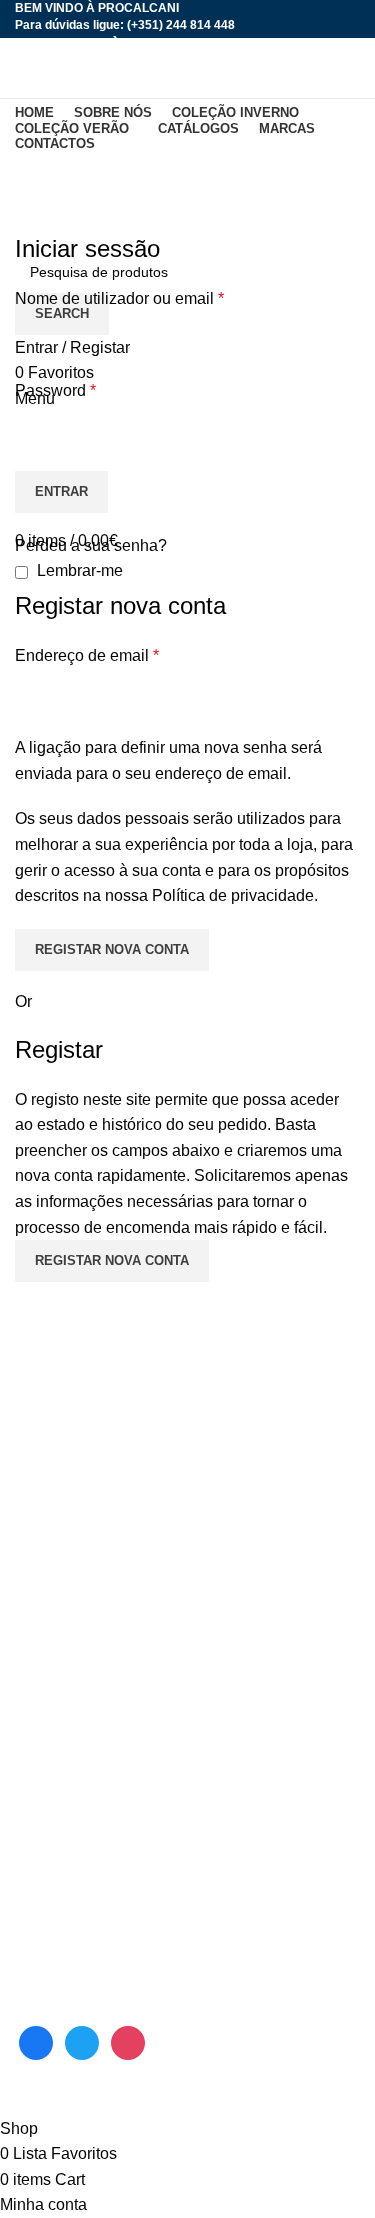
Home (31, 220)
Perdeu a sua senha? (91, 545)
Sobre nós (51, 1641)
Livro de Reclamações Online (120, 1968)
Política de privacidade (233, 895)
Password (55, 390)
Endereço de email (87, 655)
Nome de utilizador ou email (119, 298)
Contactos (51, 1791)
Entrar (61, 491)
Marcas (41, 1753)
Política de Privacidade (97, 1930)
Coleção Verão (68, 1716)
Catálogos (51, 1855)
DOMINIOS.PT (196, 2102)
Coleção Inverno (73, 1678)
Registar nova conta (112, 949)
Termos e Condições (88, 1893)
